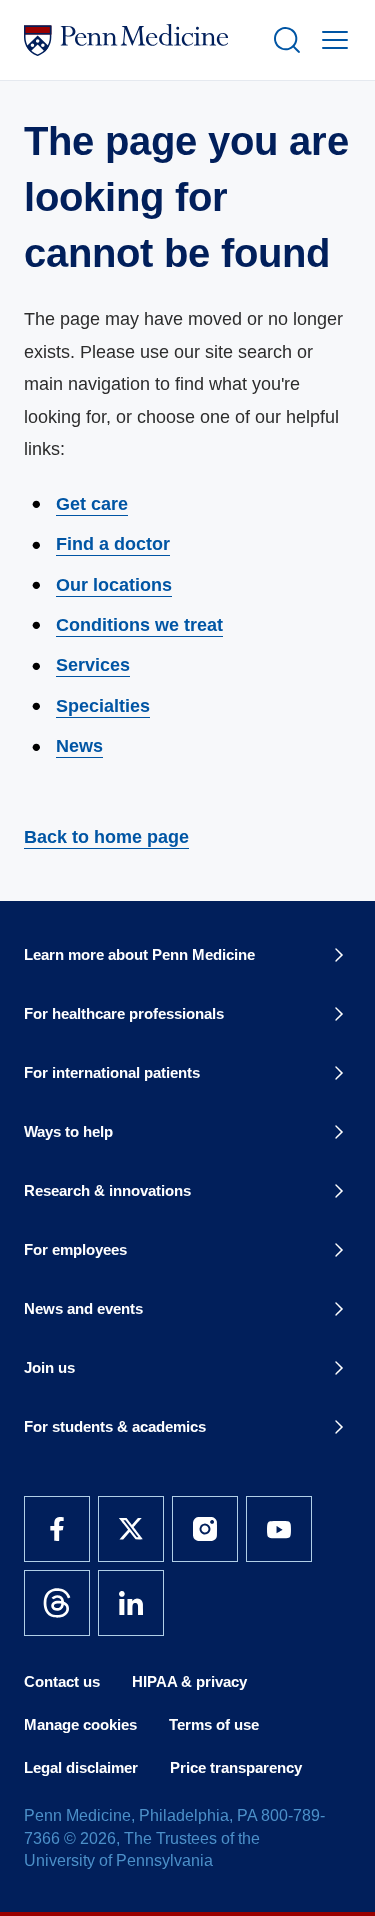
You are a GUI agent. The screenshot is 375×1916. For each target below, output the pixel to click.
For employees (75, 1249)
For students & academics (115, 1426)
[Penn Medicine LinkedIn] (131, 1603)
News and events (83, 1308)
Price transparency (236, 1767)
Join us (49, 1367)
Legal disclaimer (81, 1767)
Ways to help (68, 1131)
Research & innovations (107, 1190)
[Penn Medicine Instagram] (205, 1529)
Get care (92, 504)
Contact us (62, 1681)
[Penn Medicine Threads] (57, 1603)
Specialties (103, 706)
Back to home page (106, 837)
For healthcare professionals (124, 1013)
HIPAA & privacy (189, 1681)
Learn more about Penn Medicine (139, 954)
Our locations (114, 585)
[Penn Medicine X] (131, 1529)
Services (93, 665)
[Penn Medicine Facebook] (57, 1529)
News (79, 746)
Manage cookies (80, 1724)
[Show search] (283, 40)
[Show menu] (331, 40)
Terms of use (214, 1724)
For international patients (112, 1072)
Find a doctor (113, 544)
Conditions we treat (139, 625)
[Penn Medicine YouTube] (279, 1529)
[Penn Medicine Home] (139, 40)
